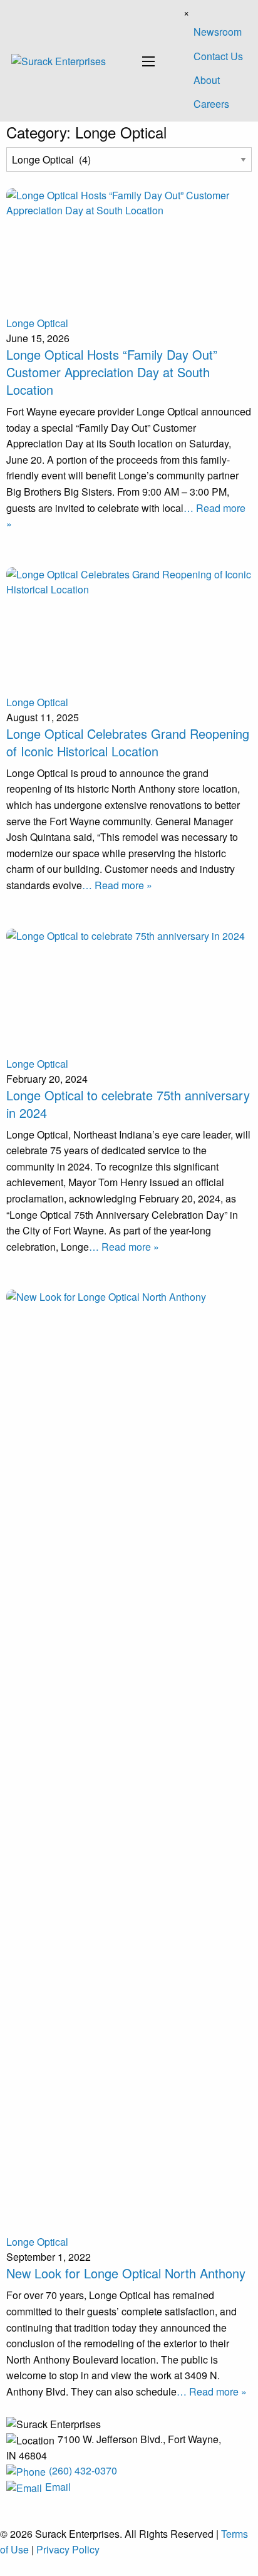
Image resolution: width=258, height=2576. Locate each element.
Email (58, 2487)
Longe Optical (37, 323)
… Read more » (117, 885)
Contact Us (218, 56)
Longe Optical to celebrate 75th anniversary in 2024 (128, 1104)
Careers (211, 104)
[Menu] (148, 61)
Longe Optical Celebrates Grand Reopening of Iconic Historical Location (128, 742)
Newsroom (218, 32)
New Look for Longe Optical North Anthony (126, 2273)
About (207, 80)
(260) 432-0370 (83, 2470)
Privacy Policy (68, 2549)
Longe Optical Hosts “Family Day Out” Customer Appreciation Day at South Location (112, 372)
